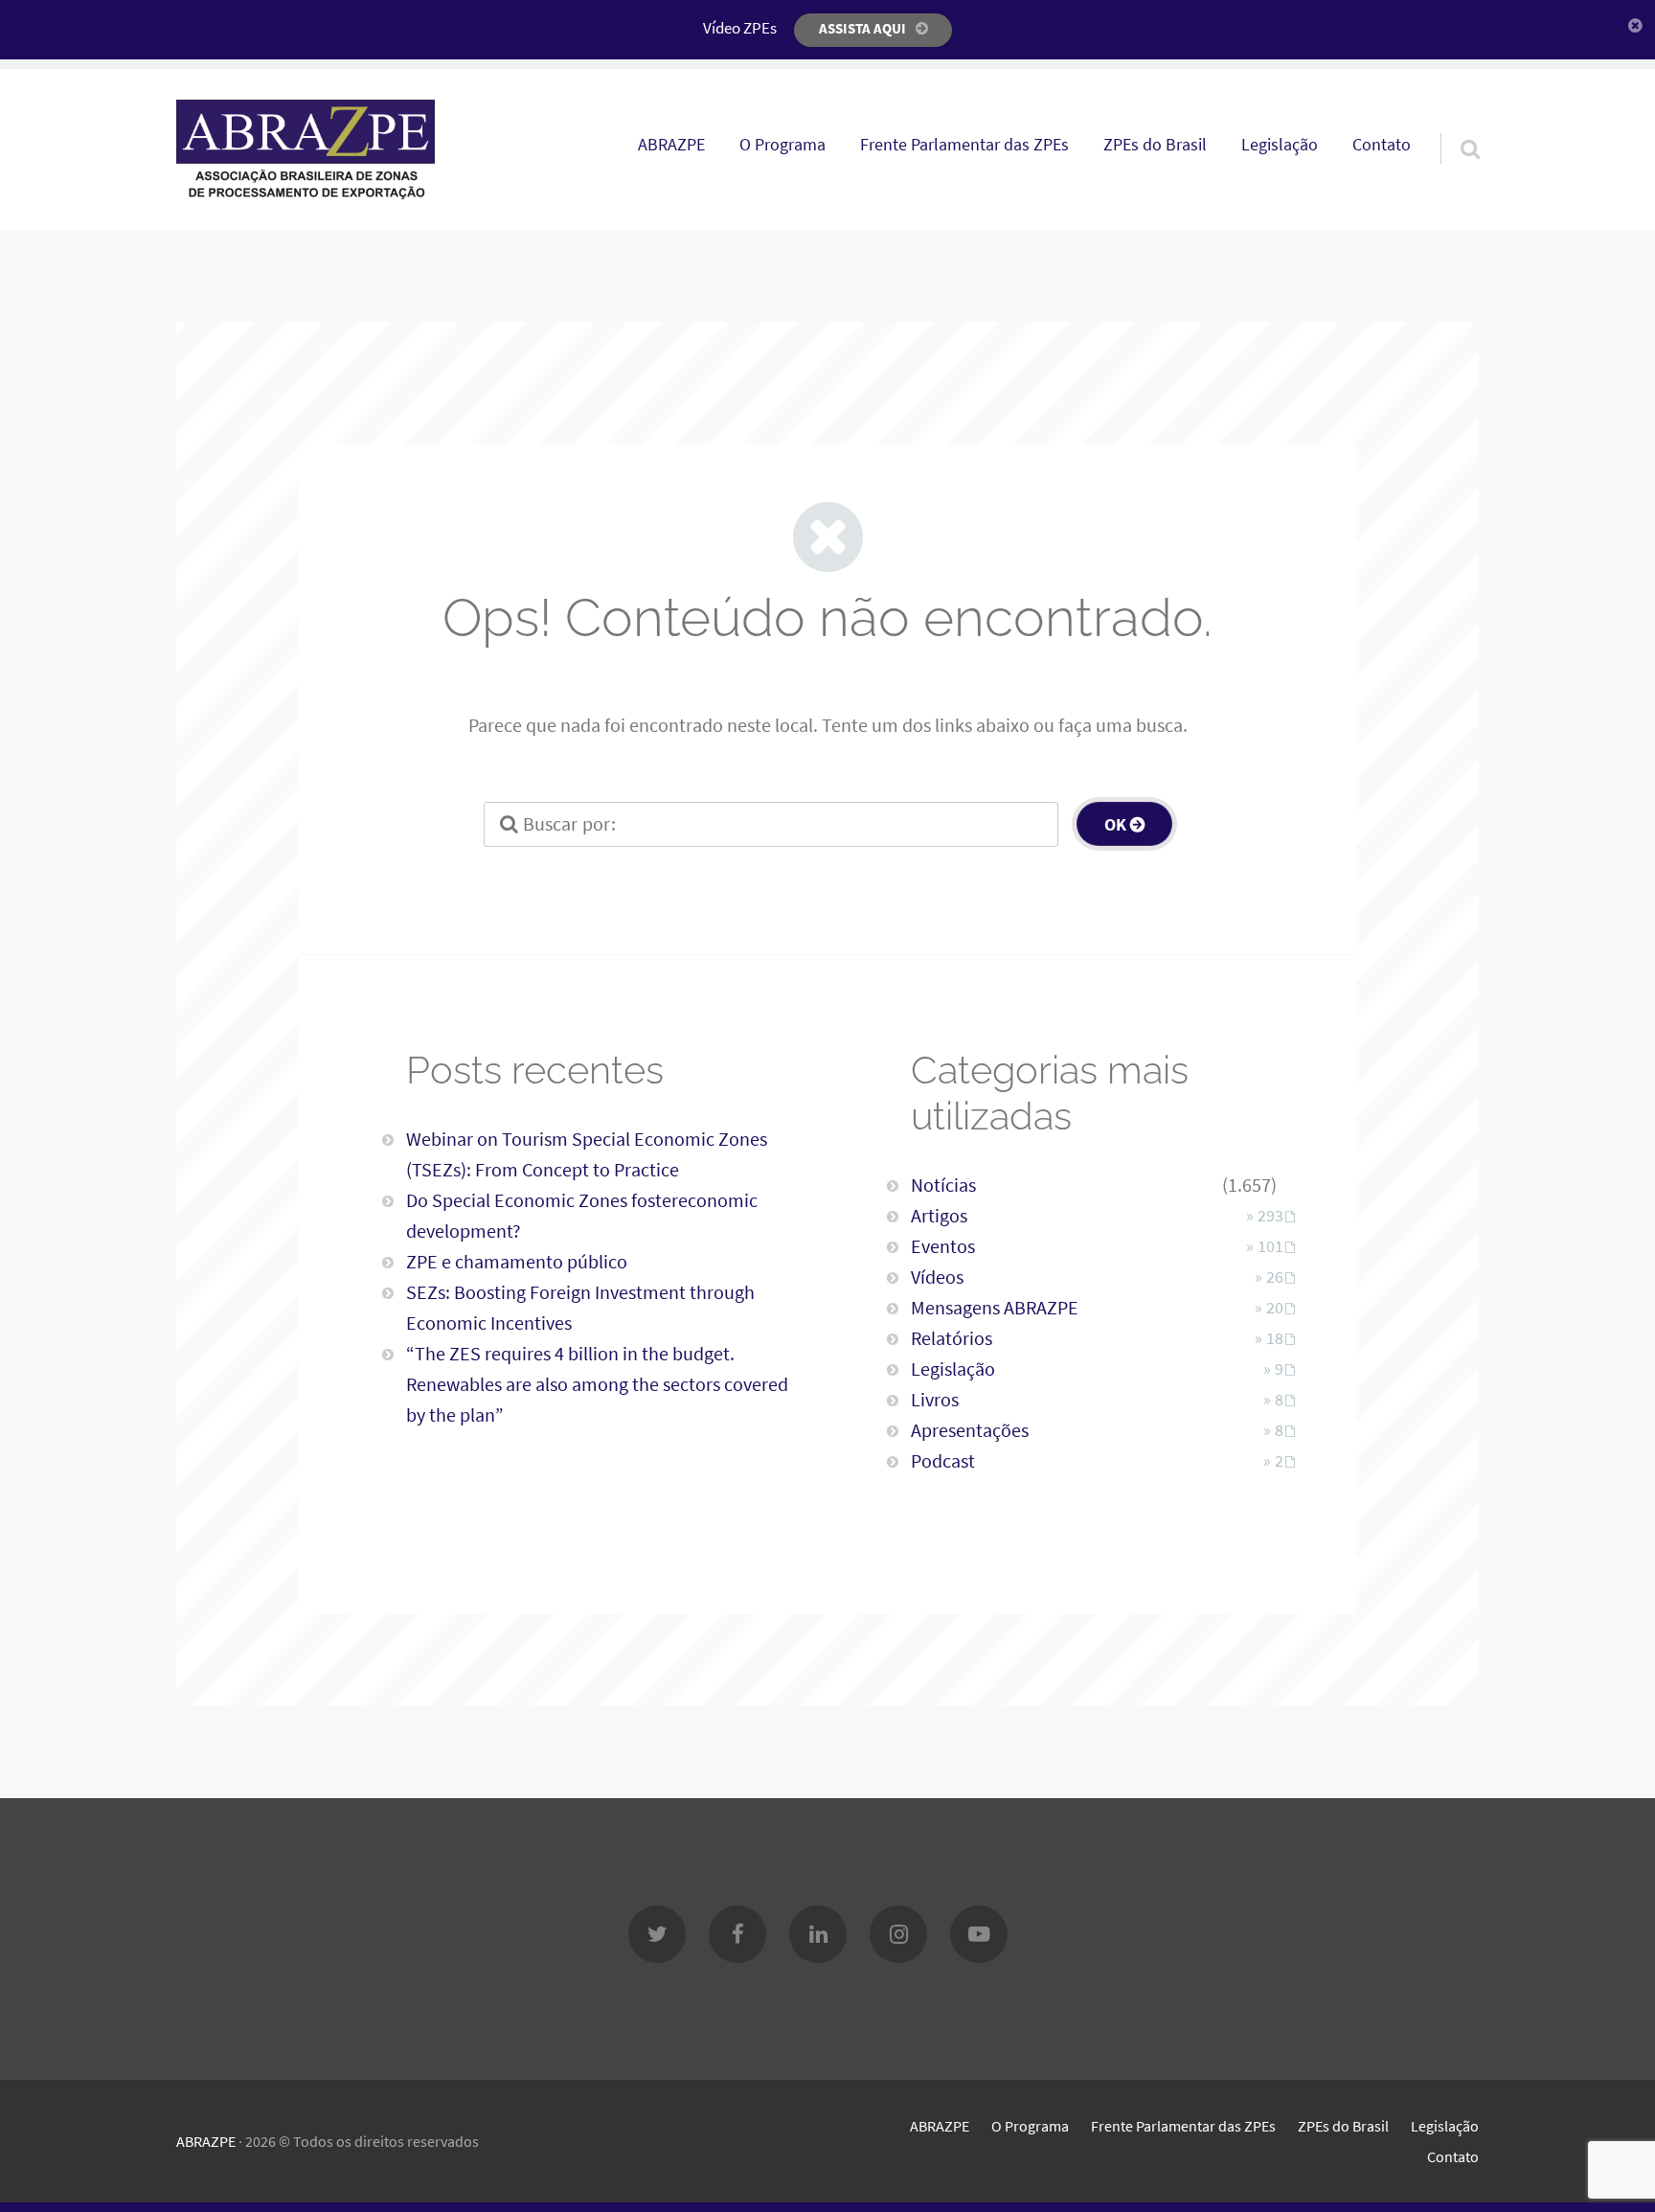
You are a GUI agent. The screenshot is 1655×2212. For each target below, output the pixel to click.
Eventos (943, 1246)
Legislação (1280, 145)
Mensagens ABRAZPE (995, 1307)
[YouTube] (979, 1934)
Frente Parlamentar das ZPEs (964, 145)
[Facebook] (737, 1934)
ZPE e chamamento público (517, 1261)
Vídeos (937, 1277)
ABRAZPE (671, 145)
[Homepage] (306, 149)
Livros (935, 1399)
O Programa (782, 145)
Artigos (939, 1215)
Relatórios (952, 1338)
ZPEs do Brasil (1155, 145)
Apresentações (970, 1430)
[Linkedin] (818, 1934)
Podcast (943, 1460)
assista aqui (862, 28)
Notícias (943, 1185)
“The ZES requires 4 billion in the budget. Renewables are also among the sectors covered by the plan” (597, 1384)
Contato (1382, 145)
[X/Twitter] (657, 1934)
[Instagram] (898, 1934)
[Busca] (1453, 125)
